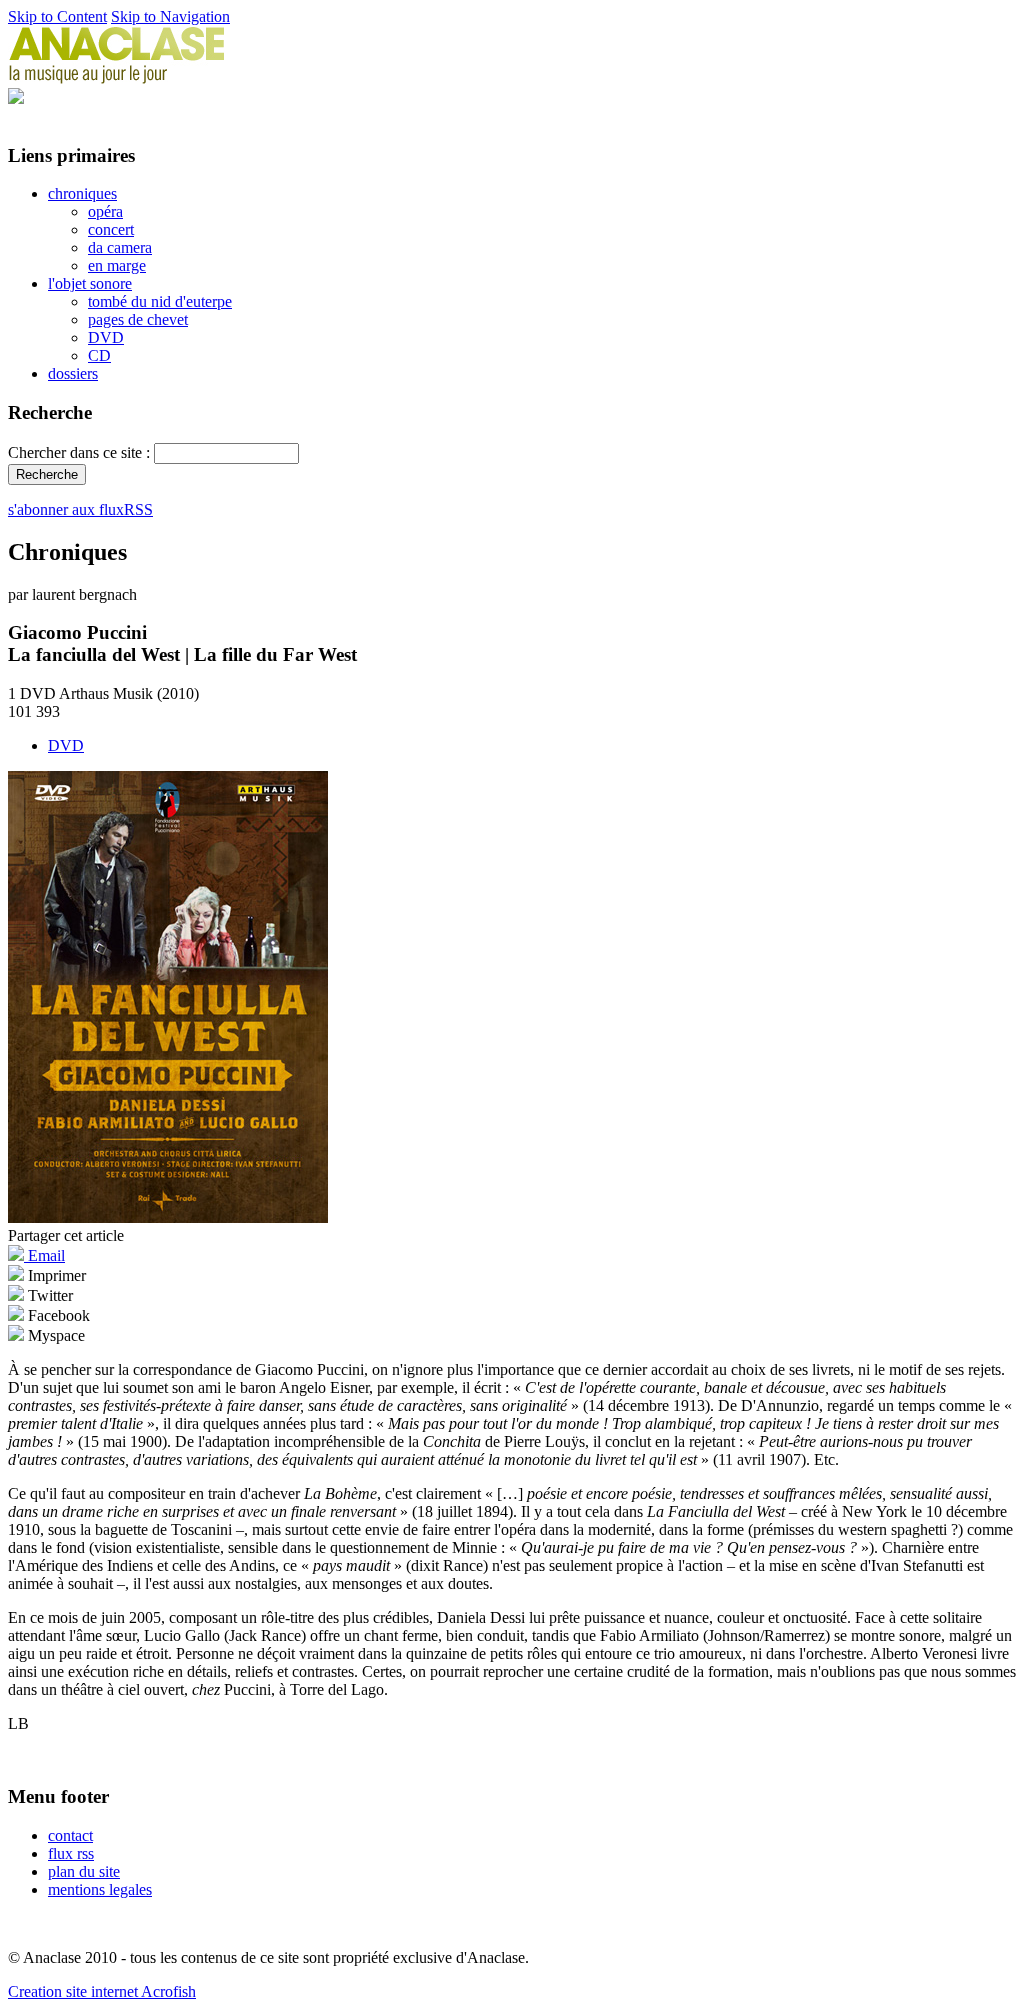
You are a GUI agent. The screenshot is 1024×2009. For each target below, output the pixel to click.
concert (111, 229)
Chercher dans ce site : (81, 452)
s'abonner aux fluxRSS (80, 509)
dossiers (73, 373)
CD (99, 355)
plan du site (84, 1871)
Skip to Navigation (170, 16)
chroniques (82, 193)
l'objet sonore (90, 283)
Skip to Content (57, 16)
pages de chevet (138, 319)
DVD (106, 337)
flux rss (71, 1853)
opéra (105, 211)
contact (70, 1835)
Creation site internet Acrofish (102, 1991)
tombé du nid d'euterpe (160, 301)
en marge (117, 265)
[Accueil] (117, 78)
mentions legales (100, 1889)
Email (44, 1255)
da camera (120, 247)
